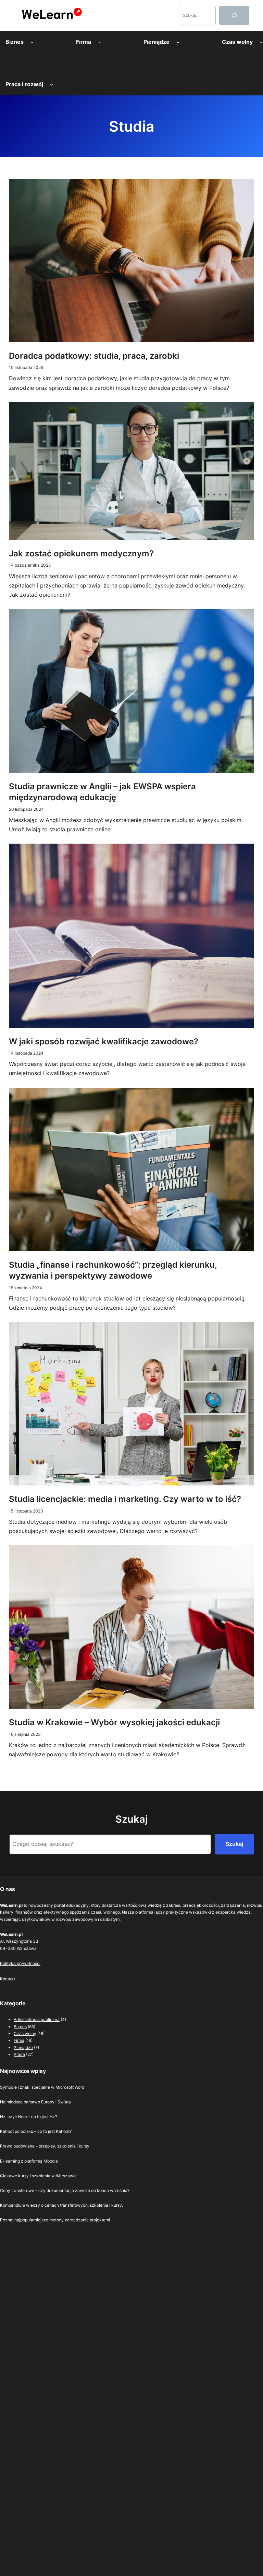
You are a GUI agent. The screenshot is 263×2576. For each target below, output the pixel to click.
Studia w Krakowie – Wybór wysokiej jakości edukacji (114, 1722)
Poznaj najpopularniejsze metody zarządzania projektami (55, 2220)
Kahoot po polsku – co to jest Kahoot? (36, 2131)
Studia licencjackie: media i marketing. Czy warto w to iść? (125, 1499)
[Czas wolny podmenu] (261, 42)
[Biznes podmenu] (32, 42)
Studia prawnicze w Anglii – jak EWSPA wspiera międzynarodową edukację (102, 792)
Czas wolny (25, 2033)
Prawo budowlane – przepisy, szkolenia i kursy (45, 2146)
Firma (19, 2040)
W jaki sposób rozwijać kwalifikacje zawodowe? (104, 1041)
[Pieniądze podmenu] (178, 42)
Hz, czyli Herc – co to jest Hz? (29, 2117)
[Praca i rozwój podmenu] (52, 84)
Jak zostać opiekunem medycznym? (81, 553)
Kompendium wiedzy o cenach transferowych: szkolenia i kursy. (61, 2205)
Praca (19, 2054)
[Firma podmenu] (100, 42)
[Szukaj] (234, 15)
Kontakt (8, 1979)
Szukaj (234, 1844)
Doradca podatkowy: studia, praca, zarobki (94, 356)
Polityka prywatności (20, 1963)
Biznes (20, 2027)
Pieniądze (23, 2047)
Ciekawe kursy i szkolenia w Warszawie (38, 2176)
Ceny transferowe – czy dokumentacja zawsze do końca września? (65, 2190)
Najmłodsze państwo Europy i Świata (35, 2102)
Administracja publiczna (37, 2019)
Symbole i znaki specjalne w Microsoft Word (42, 2087)
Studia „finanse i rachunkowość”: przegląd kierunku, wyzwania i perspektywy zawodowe (113, 1270)
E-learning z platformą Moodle (29, 2161)
